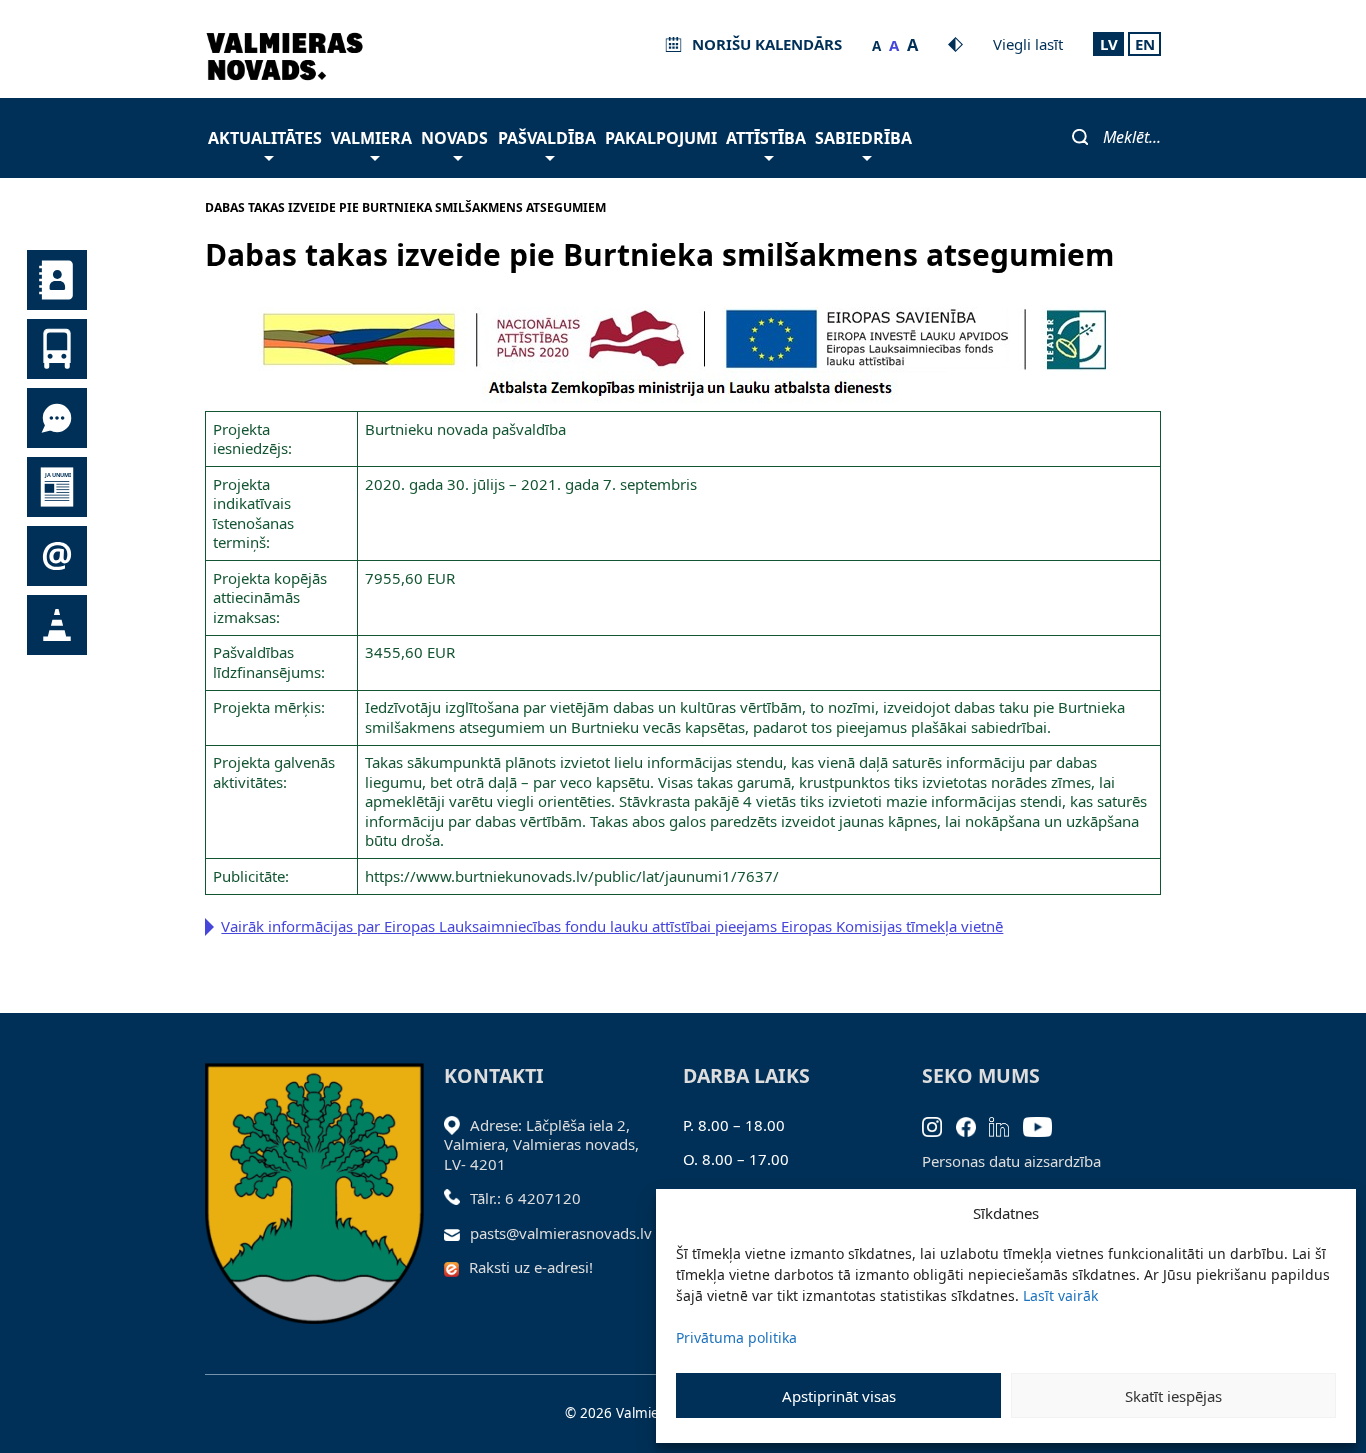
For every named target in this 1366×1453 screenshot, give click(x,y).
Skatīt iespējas (1173, 1396)
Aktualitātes (265, 138)
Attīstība (766, 138)
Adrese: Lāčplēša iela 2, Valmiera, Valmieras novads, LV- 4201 (541, 1144)
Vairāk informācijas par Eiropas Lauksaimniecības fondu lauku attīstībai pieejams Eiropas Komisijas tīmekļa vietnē (612, 926)
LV (1109, 44)
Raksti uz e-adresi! (531, 1267)
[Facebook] (973, 1125)
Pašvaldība (547, 138)
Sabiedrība (863, 138)
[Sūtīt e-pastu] (457, 1233)
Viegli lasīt (1028, 44)
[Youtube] (1044, 1125)
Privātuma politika (736, 1337)
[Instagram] (939, 1125)
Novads (454, 138)
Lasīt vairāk (1060, 1295)
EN (1145, 44)
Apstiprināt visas (839, 1396)
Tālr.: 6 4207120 (525, 1198)
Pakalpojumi (661, 138)
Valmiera (371, 138)
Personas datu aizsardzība (1011, 1161)
